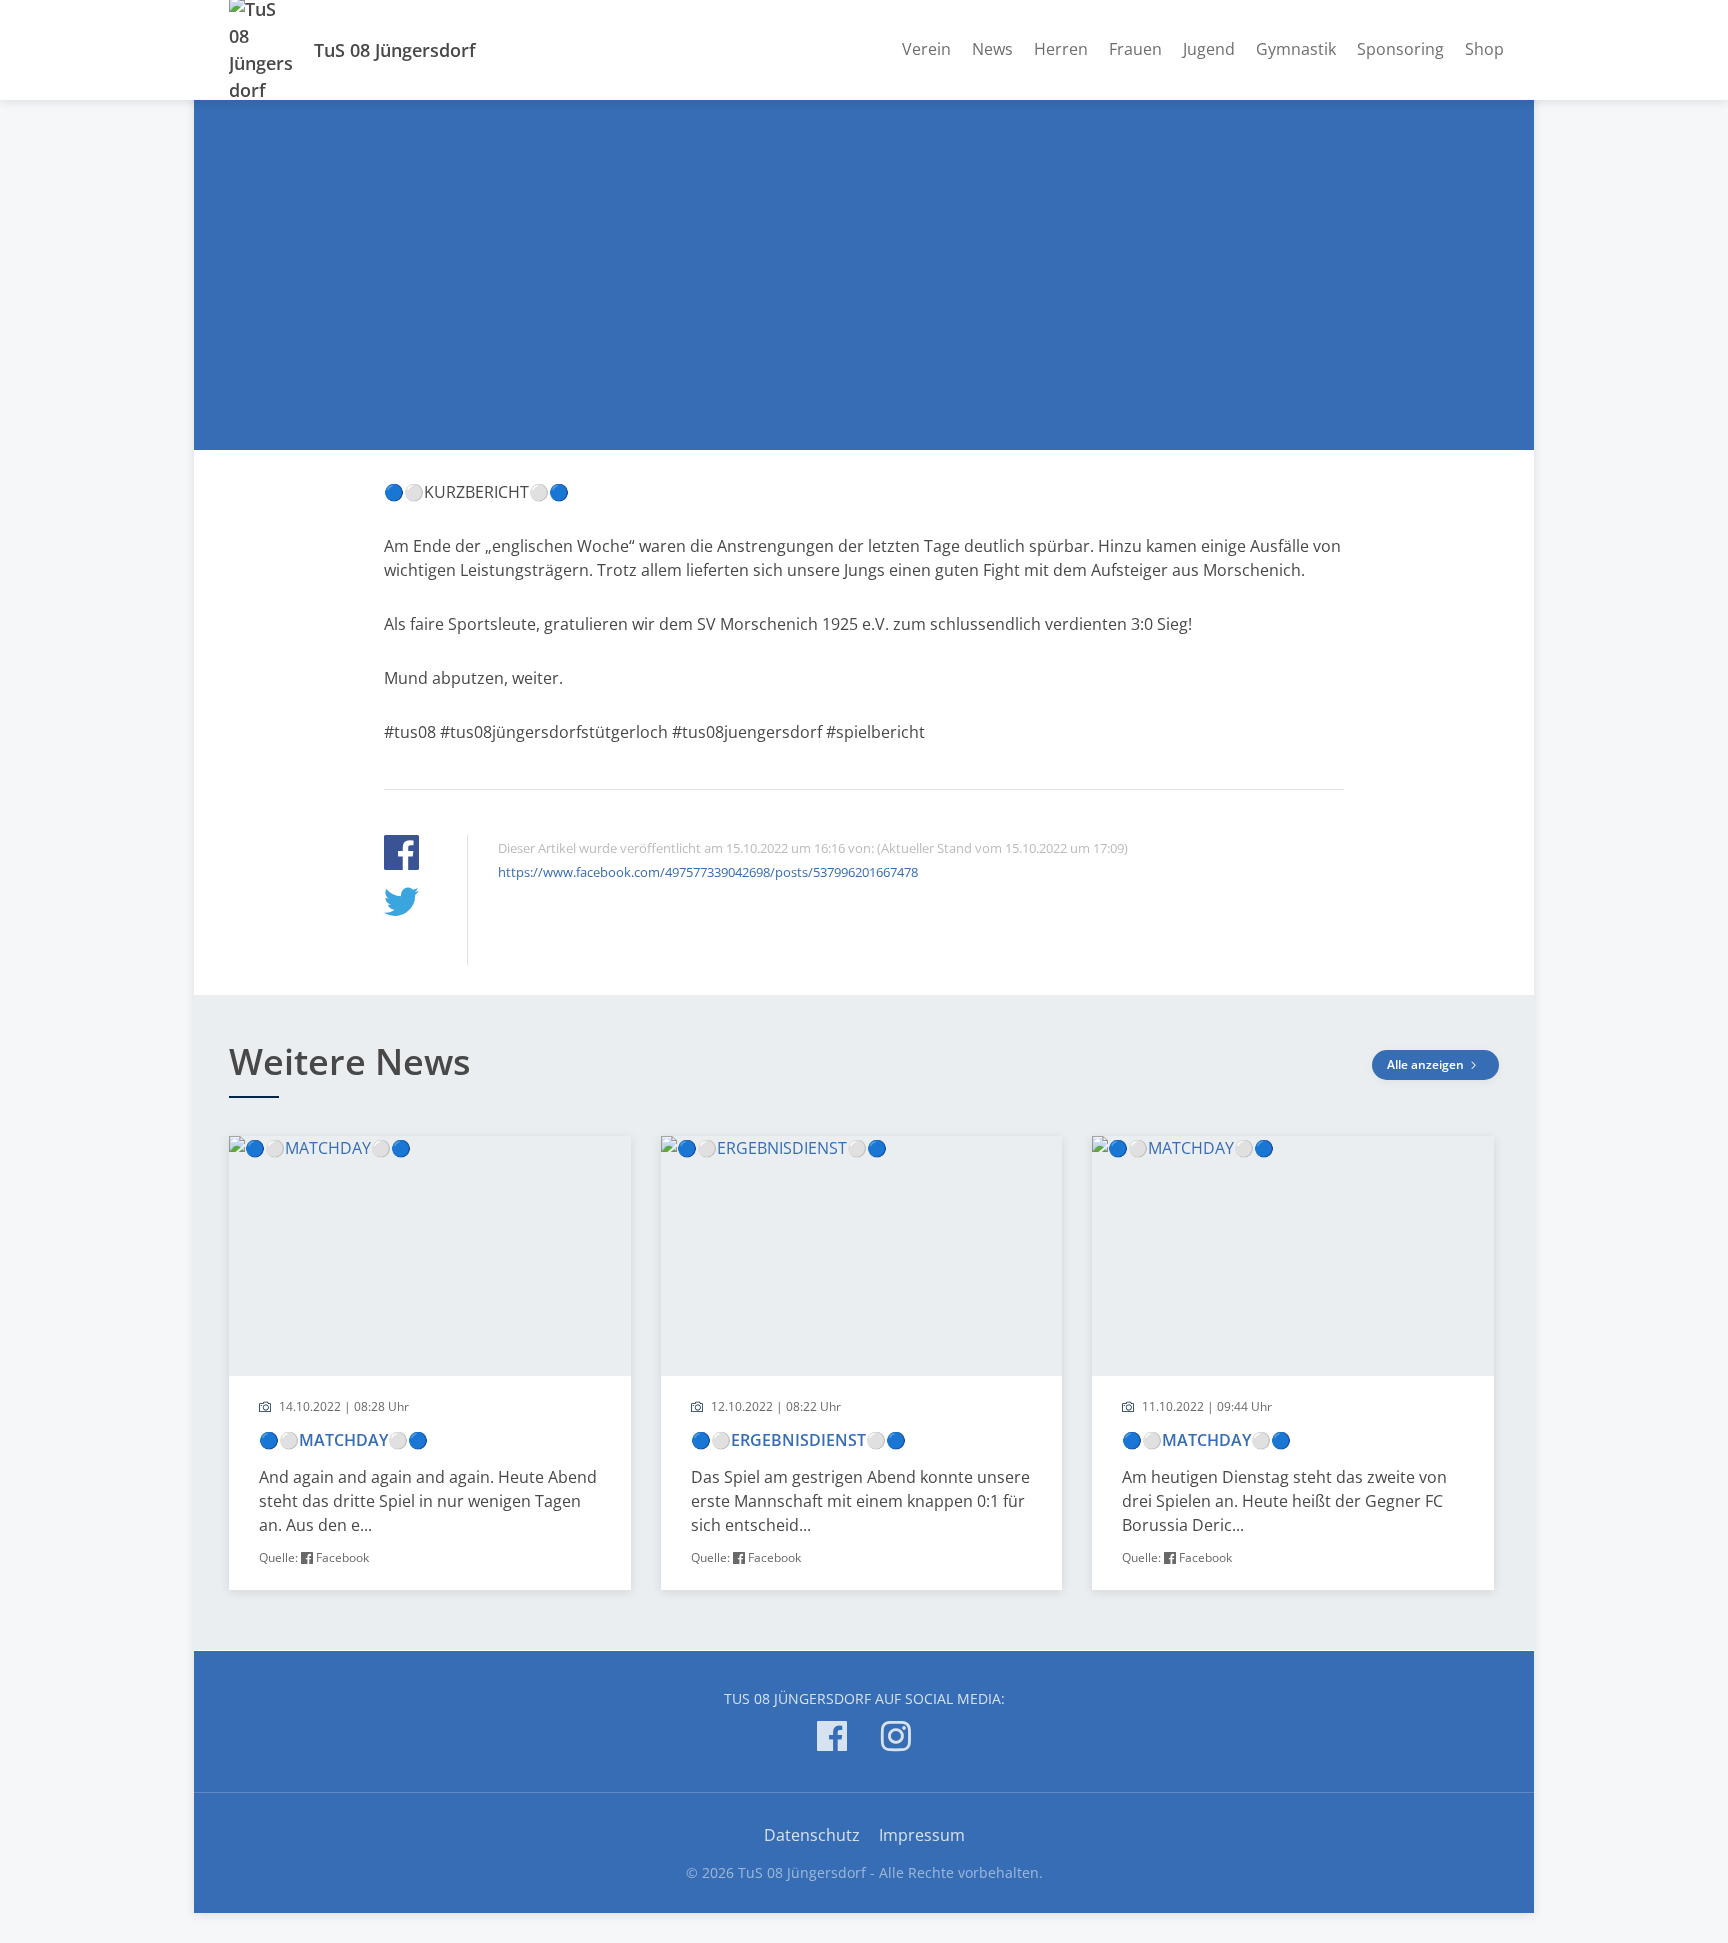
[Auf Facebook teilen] (401, 855)
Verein (926, 49)
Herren (1061, 49)
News (992, 49)
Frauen (1135, 49)
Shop (1484, 49)
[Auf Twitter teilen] (401, 904)
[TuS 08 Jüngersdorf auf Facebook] (832, 1739)
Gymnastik (1296, 49)
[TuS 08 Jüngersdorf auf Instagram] (896, 1739)
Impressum (922, 1835)
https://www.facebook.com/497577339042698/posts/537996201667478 (708, 872)
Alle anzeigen (1427, 1064)
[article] (430, 1363)
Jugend (1209, 49)
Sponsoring (1400, 49)
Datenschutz (812, 1835)
